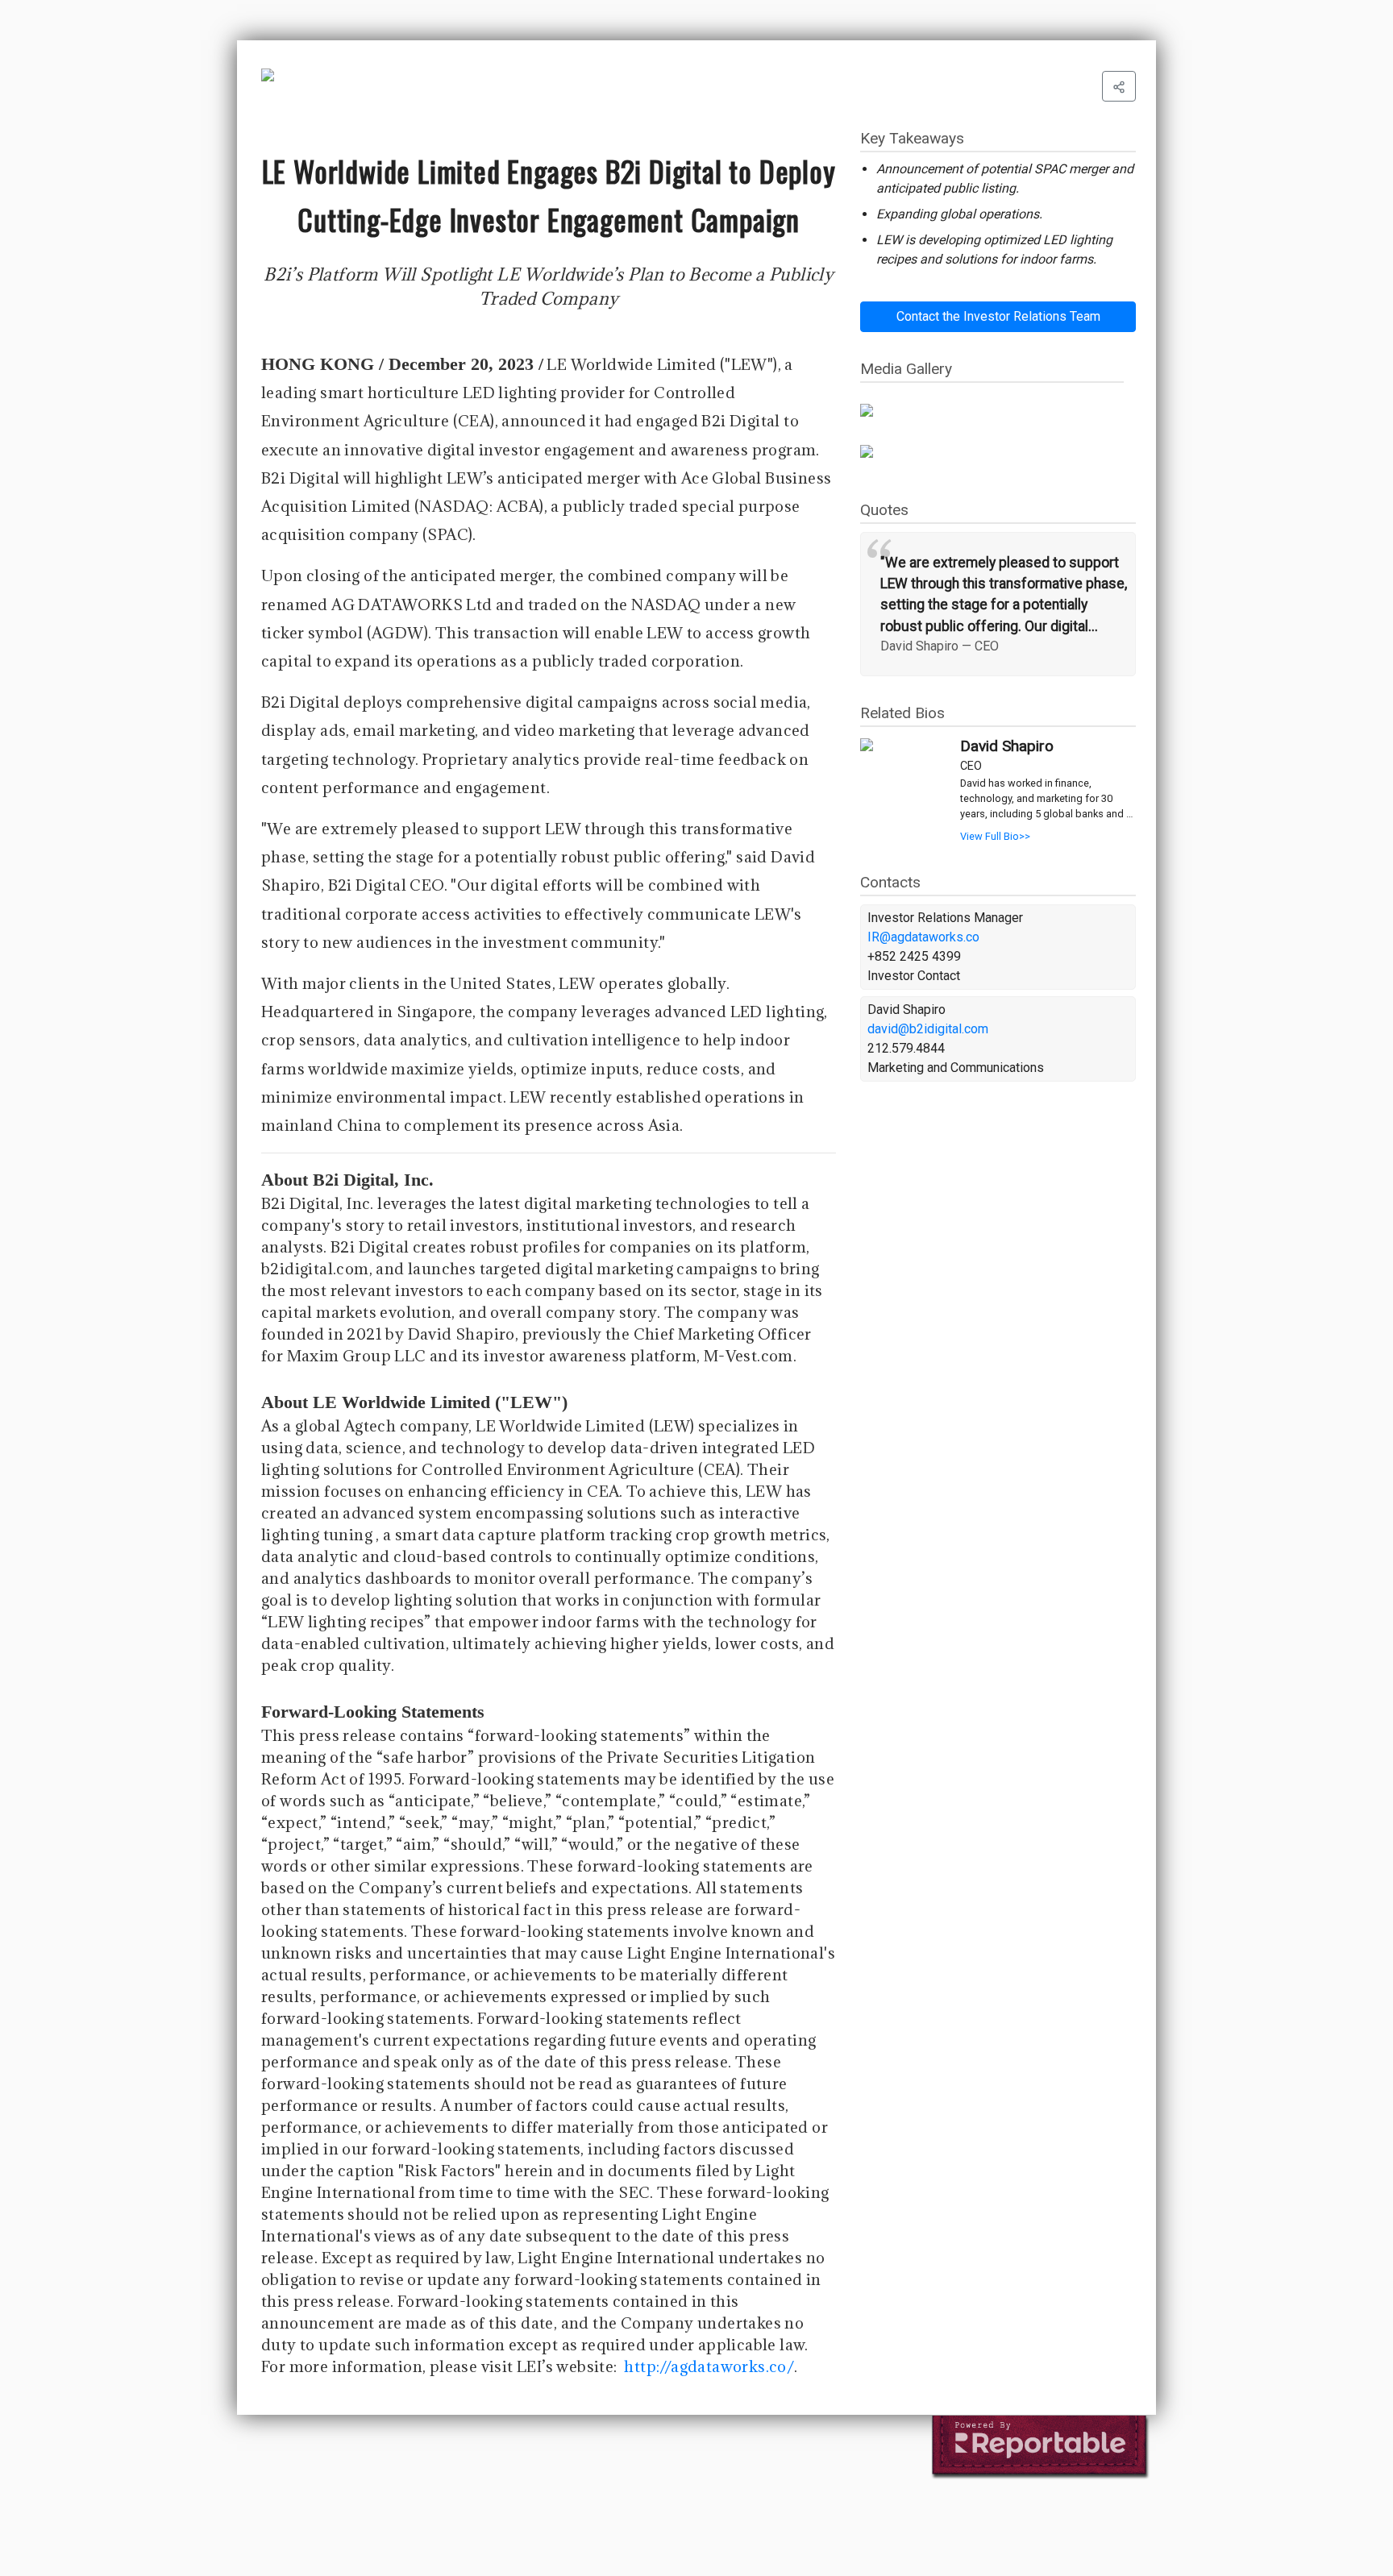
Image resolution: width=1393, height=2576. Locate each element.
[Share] (1119, 86)
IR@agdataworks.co (923, 937)
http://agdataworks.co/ (709, 2366)
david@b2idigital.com (928, 1029)
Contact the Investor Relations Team (998, 316)
